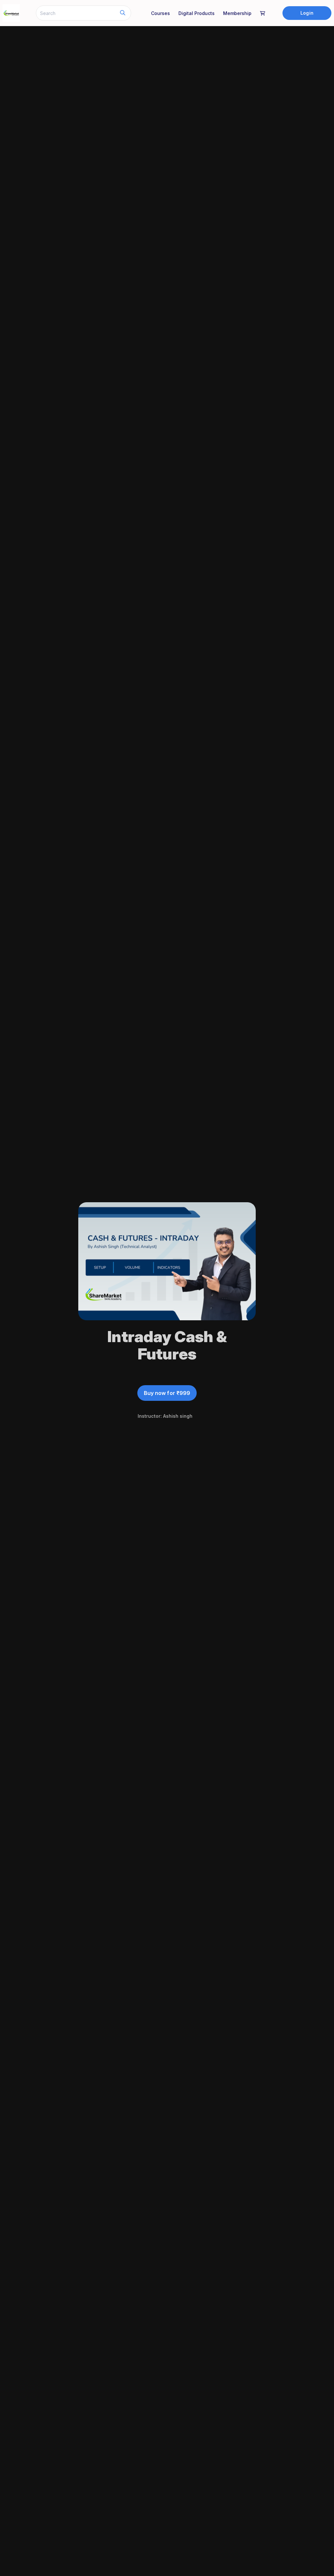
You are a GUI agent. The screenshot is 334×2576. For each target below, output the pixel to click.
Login (307, 13)
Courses (160, 13)
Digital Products (197, 13)
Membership (237, 13)
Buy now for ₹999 (167, 1393)
